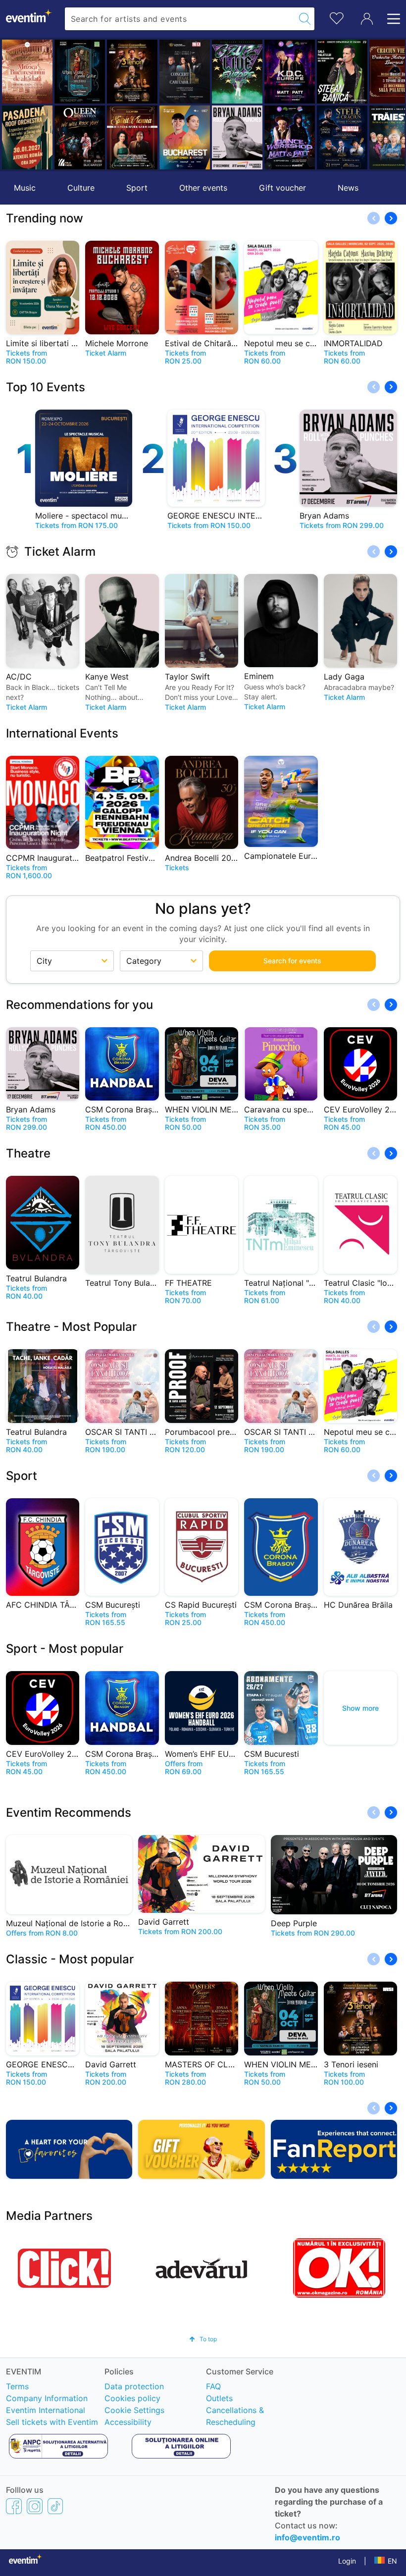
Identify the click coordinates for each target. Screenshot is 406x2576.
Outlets (219, 2398)
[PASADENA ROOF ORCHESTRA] (27, 137)
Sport (137, 188)
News (348, 188)
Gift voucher (282, 188)
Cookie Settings (134, 2410)
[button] (13, 105)
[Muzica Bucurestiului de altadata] (27, 72)
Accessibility (128, 2422)
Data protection (134, 2386)
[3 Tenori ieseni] (132, 72)
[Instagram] (35, 2506)
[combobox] (180, 19)
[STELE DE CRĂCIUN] (342, 137)
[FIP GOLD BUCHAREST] (185, 137)
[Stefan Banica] (342, 72)
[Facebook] (14, 2506)
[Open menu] (391, 19)
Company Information (47, 2398)
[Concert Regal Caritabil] (185, 72)
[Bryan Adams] (237, 137)
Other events (203, 188)
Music (25, 188)
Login (347, 2561)
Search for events (292, 961)
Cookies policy (132, 2398)
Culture (81, 188)
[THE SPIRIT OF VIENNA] (132, 137)
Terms (17, 2386)
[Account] (367, 19)
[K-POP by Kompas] (290, 72)
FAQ (213, 2386)
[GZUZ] (237, 72)
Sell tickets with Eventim (52, 2422)
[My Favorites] (337, 17)
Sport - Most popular (65, 1649)
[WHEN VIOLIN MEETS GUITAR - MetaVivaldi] (80, 72)
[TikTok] (55, 2506)
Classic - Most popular (70, 1959)
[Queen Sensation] (80, 137)
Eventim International (46, 2410)
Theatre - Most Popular (71, 1327)
